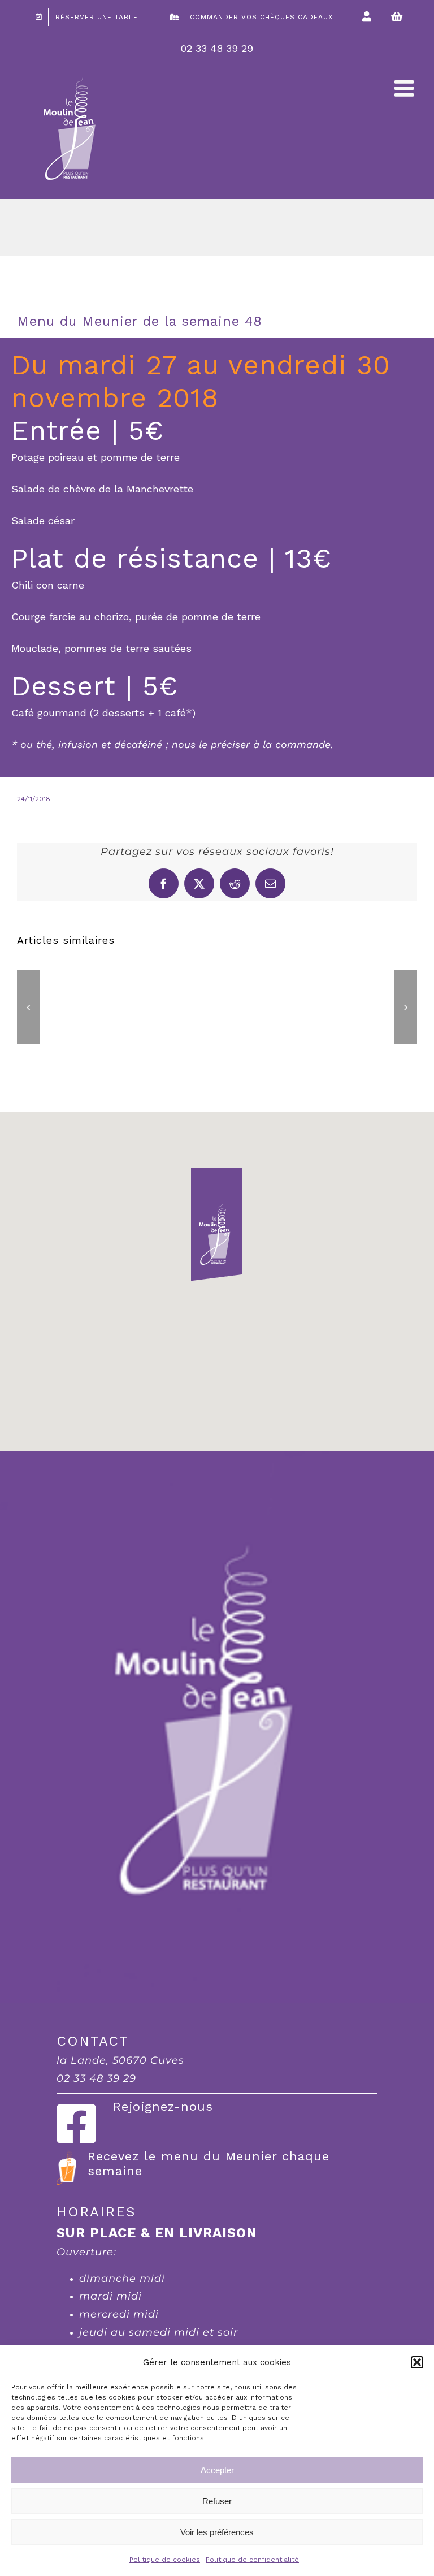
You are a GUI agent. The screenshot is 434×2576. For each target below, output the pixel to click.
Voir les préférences (217, 2532)
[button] (417, 2362)
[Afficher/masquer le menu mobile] (406, 88)
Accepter (217, 2470)
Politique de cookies (165, 2560)
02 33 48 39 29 (217, 48)
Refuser (217, 2501)
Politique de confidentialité (252, 2560)
